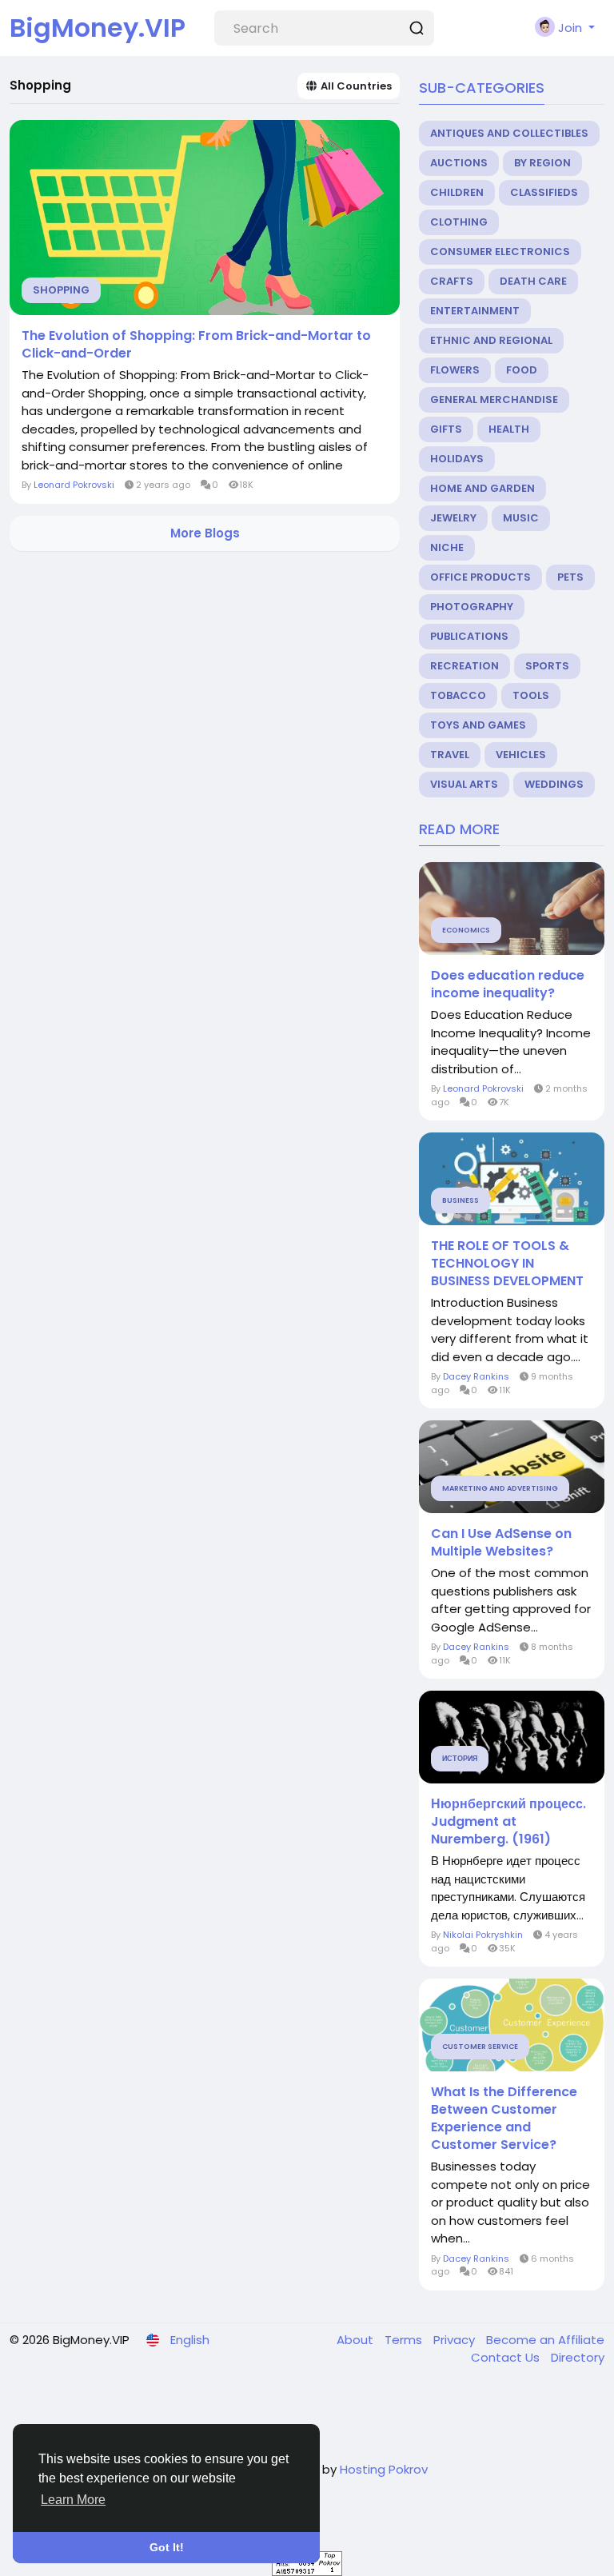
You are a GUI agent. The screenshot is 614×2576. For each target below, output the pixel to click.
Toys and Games (478, 725)
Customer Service (480, 2047)
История (460, 1759)
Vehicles (521, 755)
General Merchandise (494, 399)
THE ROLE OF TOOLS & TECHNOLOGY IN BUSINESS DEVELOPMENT (507, 1264)
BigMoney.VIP (98, 28)
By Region (542, 163)
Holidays (457, 459)
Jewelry (453, 518)
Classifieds (544, 192)
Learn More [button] (73, 2500)
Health (509, 429)
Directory (578, 2357)
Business (460, 1200)
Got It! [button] (167, 2547)
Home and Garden (482, 488)
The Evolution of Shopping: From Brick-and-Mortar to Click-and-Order (196, 345)
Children (457, 192)
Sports (547, 666)
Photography (472, 607)
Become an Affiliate (545, 2340)
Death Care (533, 281)
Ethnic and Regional (491, 340)
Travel (450, 755)
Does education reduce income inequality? (508, 984)
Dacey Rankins (476, 1376)
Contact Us (507, 2357)
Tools (531, 695)
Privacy (456, 2340)
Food (522, 370)
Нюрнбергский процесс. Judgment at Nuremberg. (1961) (508, 1822)
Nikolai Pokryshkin (483, 1935)
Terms (405, 2340)
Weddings (554, 784)
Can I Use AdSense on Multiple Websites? (501, 1543)
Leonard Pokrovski (74, 485)
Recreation (464, 666)
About (357, 2340)
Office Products (480, 577)
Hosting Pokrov (384, 2469)
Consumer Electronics (500, 252)
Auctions (459, 163)
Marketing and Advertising (500, 1488)
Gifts (446, 429)
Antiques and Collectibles (509, 133)
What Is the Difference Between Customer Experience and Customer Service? (504, 2119)
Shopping (61, 290)
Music (521, 518)
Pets (570, 577)
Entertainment (475, 311)
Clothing (459, 222)
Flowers (455, 370)
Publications (469, 636)
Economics (466, 930)
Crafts (452, 281)
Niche (447, 547)
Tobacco (458, 695)
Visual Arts (464, 784)
